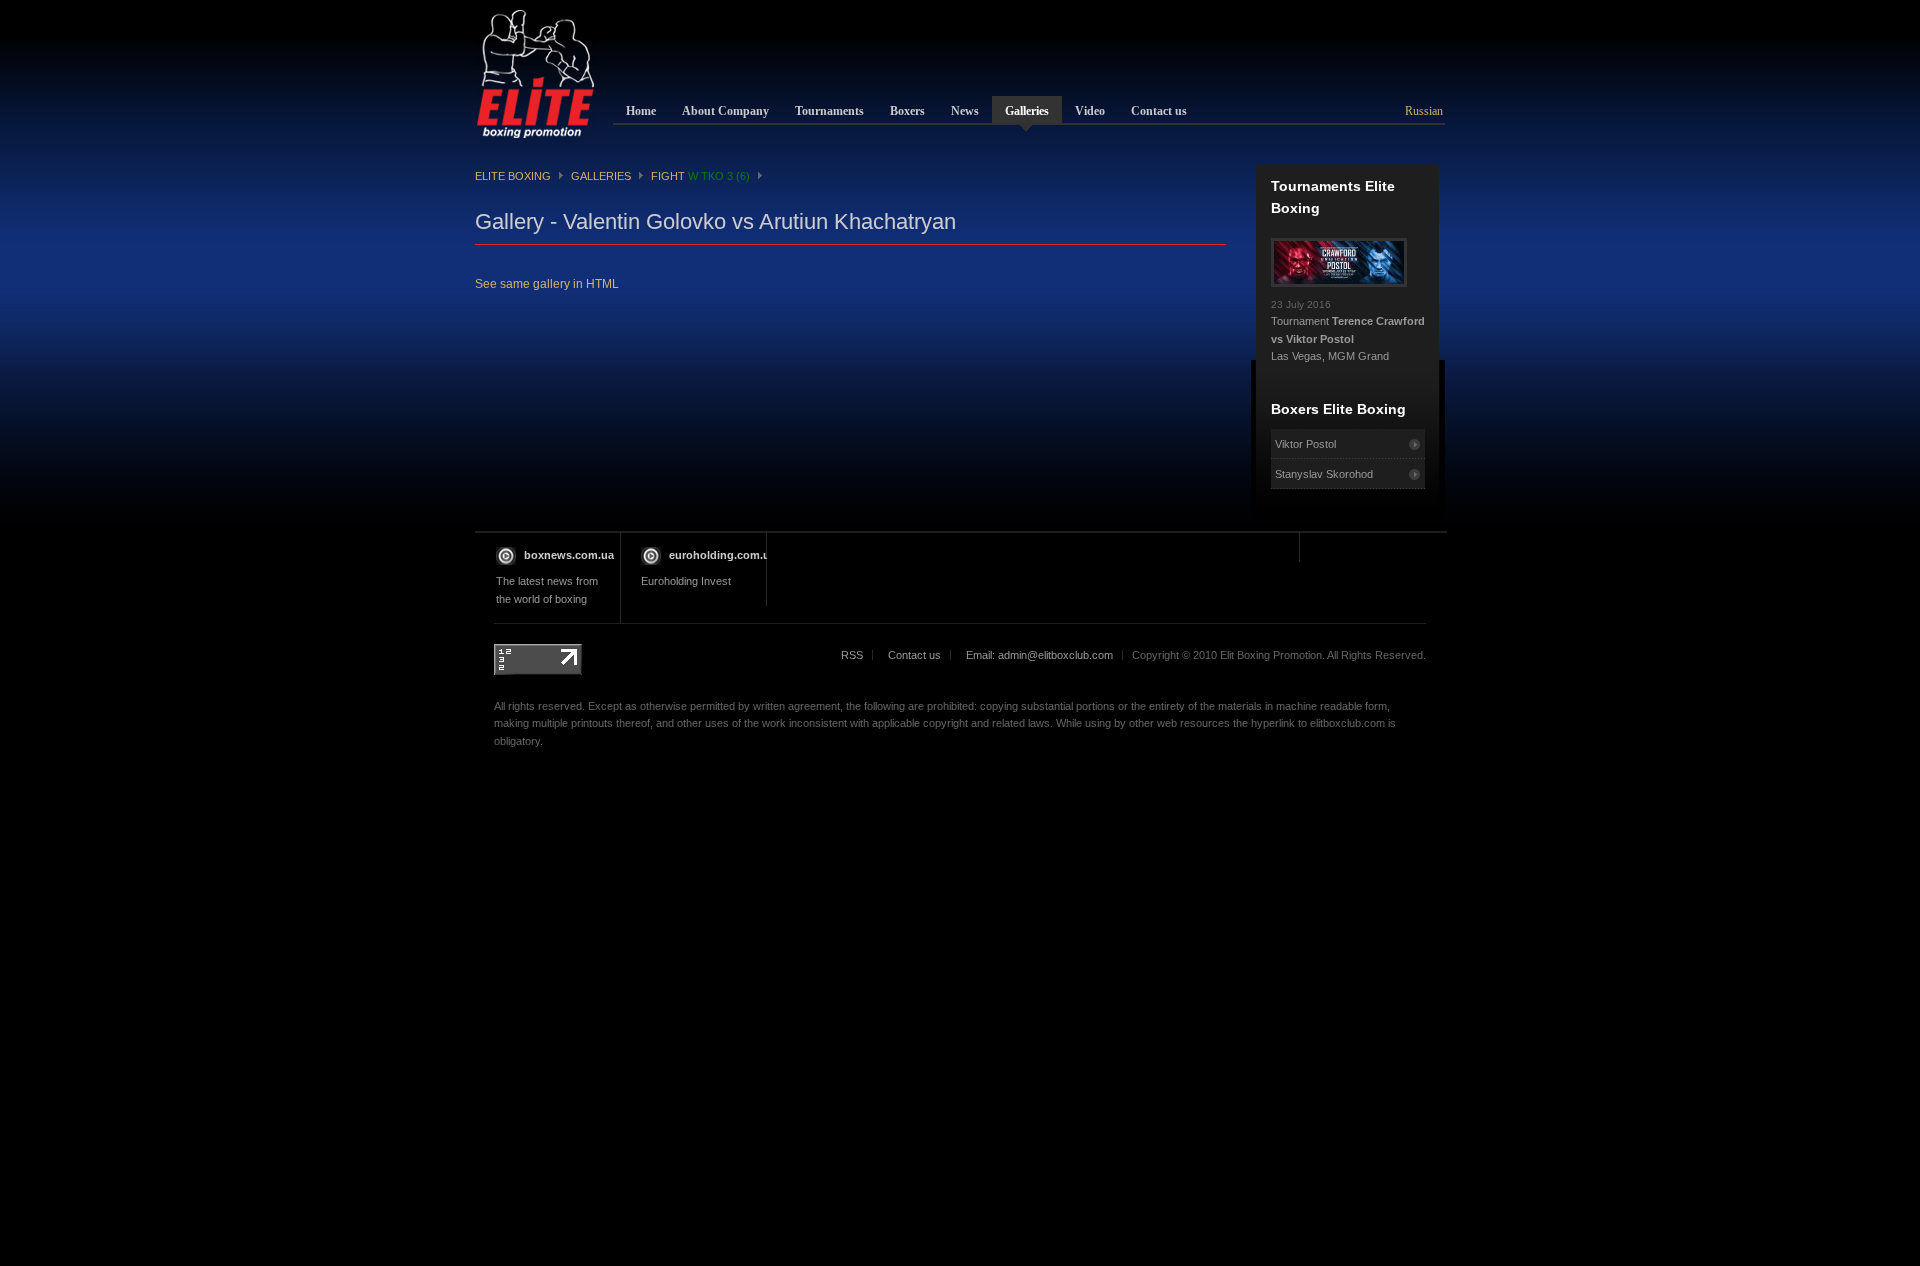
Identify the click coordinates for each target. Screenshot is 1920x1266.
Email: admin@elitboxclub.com (1039, 655)
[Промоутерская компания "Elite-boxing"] (536, 74)
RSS (852, 655)
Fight (700, 176)
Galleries (601, 176)
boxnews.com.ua (569, 555)
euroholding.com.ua (722, 555)
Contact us (914, 655)
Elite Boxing (513, 176)
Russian (1424, 111)
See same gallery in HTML (547, 284)
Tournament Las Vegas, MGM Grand (1348, 331)
